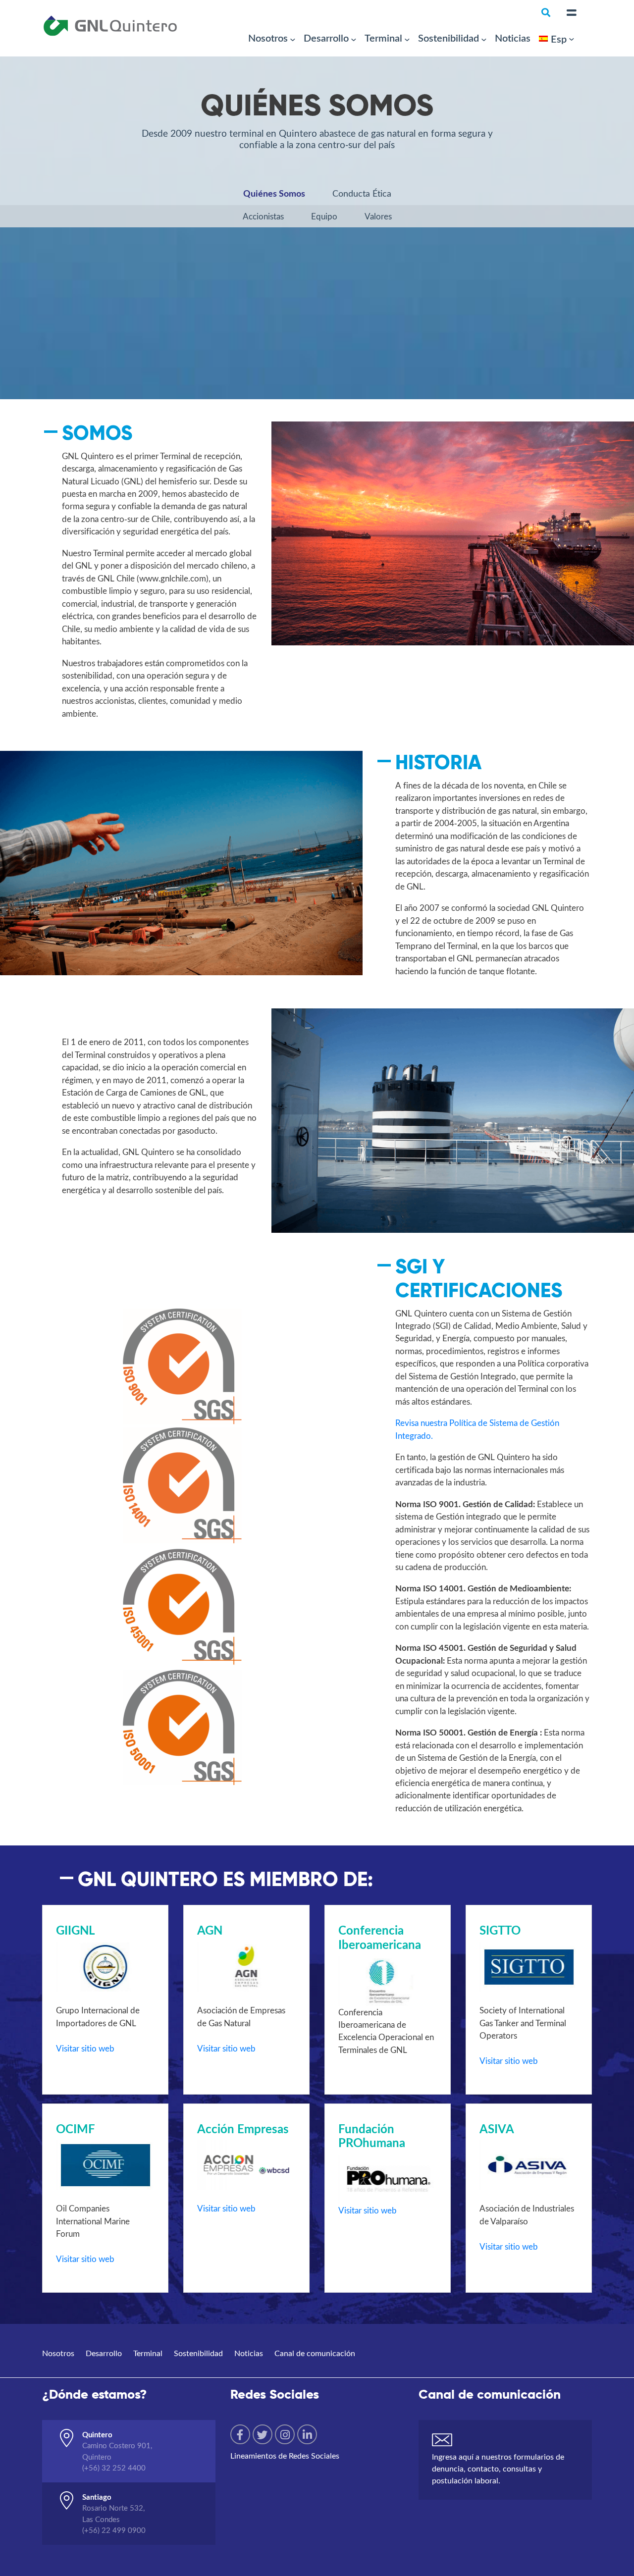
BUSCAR (488, 67)
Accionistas (263, 216)
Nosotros (268, 38)
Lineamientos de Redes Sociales (285, 2455)
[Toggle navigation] (572, 13)
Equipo (324, 216)
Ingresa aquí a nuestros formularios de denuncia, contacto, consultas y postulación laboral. (498, 2468)
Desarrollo (326, 38)
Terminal (383, 38)
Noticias (513, 38)
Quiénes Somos (274, 193)
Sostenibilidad (449, 38)
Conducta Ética (362, 193)
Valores (378, 216)
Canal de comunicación (315, 2353)
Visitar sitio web (85, 2048)
